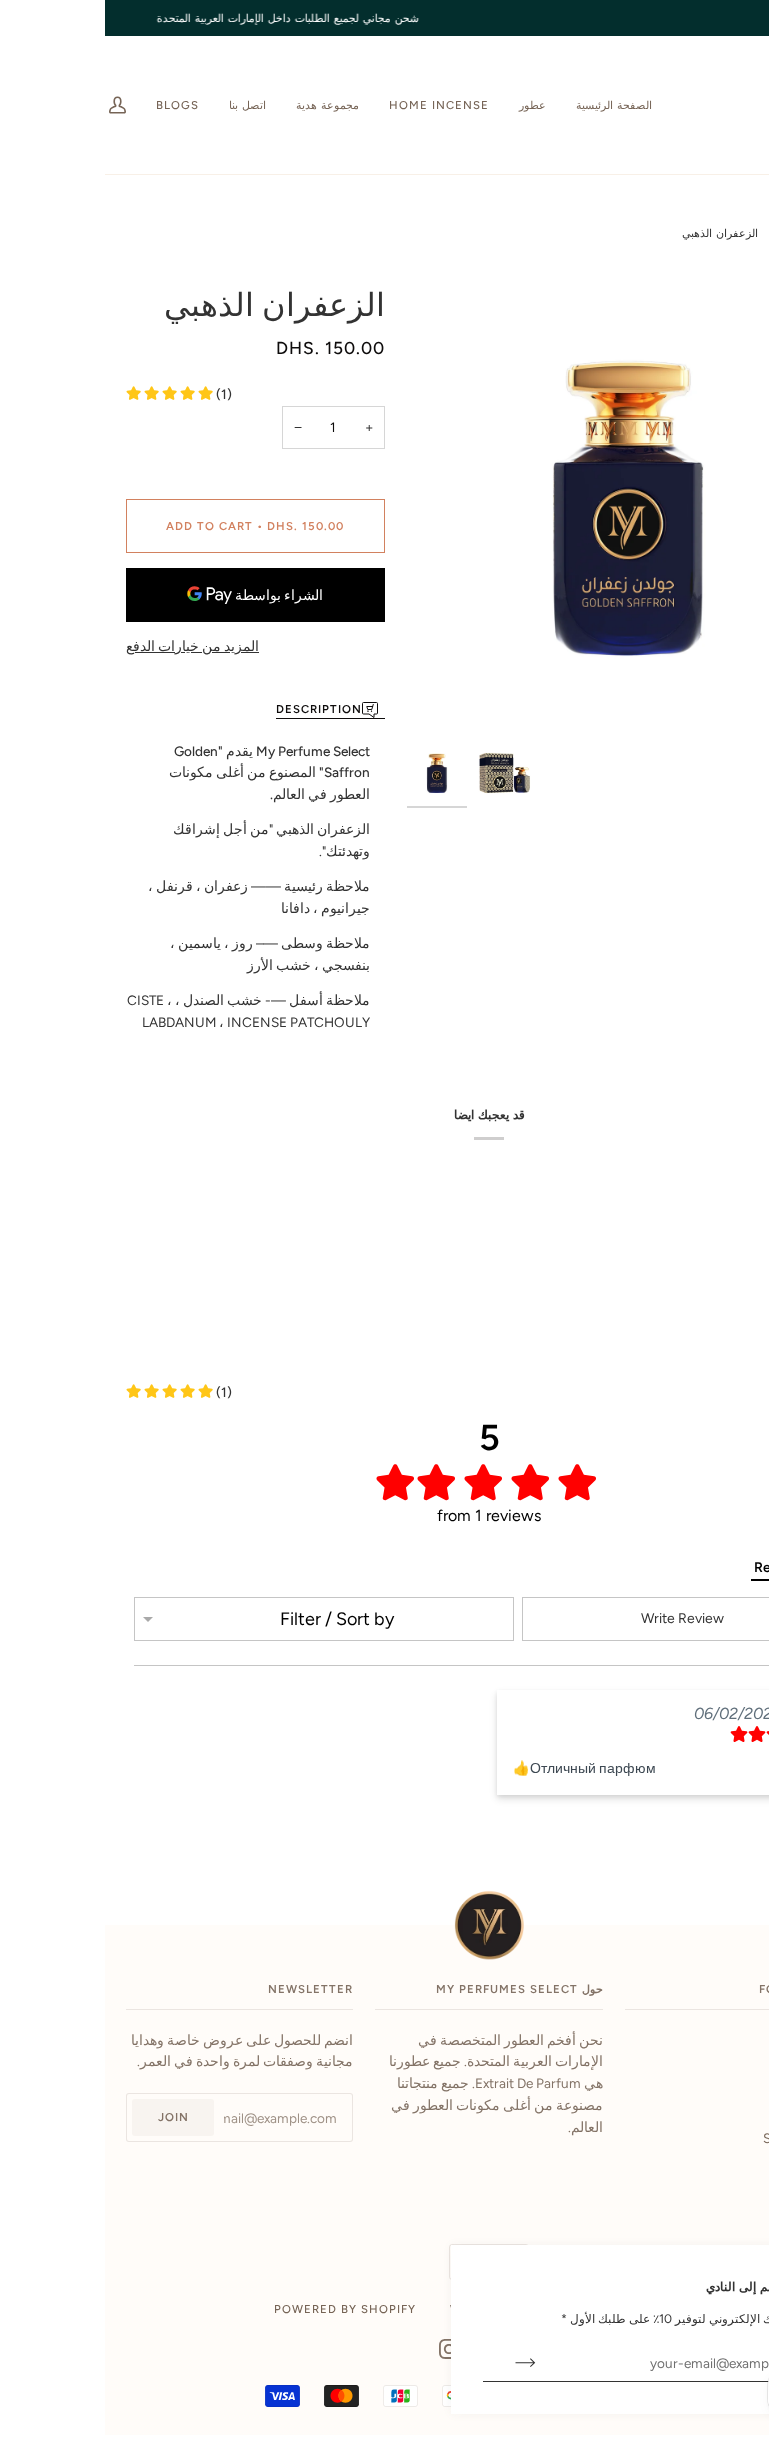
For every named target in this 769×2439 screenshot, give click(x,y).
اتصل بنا (725, 2171)
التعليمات (721, 2105)
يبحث (732, 2040)
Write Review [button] (578, 1618)
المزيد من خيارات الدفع (88, 646)
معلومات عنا (712, 2072)
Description (215, 709)
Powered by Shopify (241, 2309)
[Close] (717, 2274)
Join (69, 2117)
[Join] (405, 2363)
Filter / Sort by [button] (233, 1619)
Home (714, 233)
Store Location (703, 2138)
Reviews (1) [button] (685, 1567)
